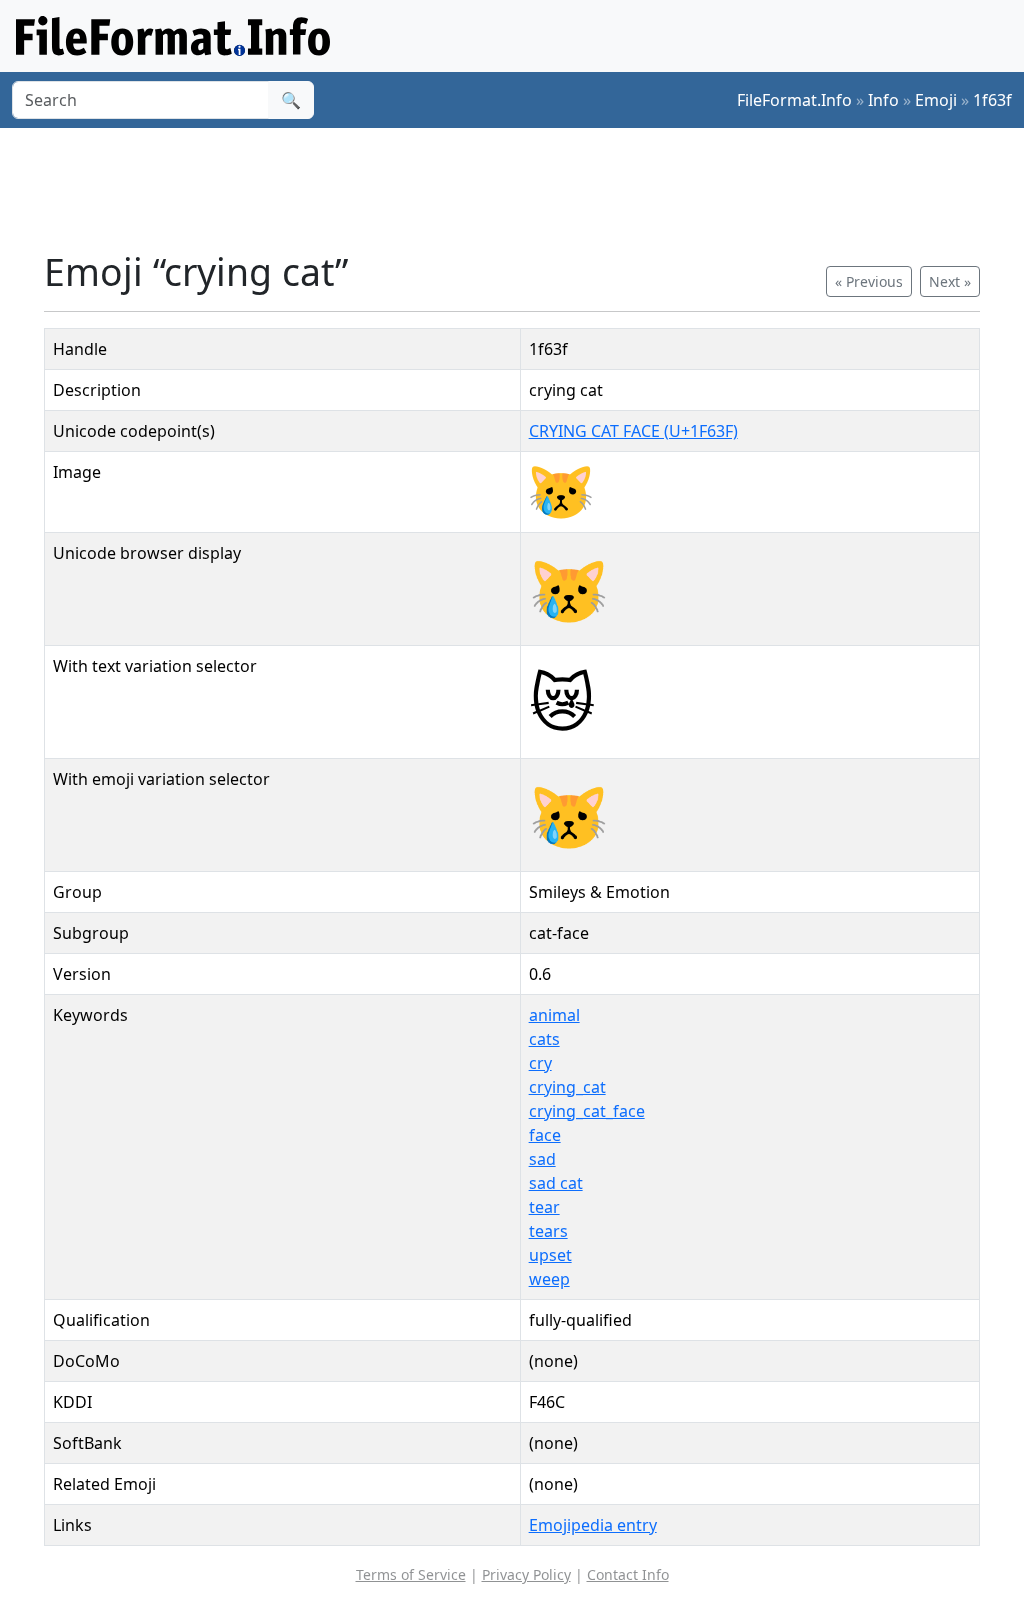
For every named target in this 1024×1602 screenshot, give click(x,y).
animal (554, 1015)
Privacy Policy (526, 1574)
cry (540, 1063)
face (545, 1135)
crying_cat (567, 1087)
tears (548, 1231)
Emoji (936, 100)
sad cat (556, 1183)
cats (544, 1039)
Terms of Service (411, 1574)
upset (550, 1255)
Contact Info (628, 1574)
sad (542, 1159)
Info (883, 100)
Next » (950, 281)
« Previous (869, 281)
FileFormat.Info (794, 100)
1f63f (992, 100)
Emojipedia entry (593, 1525)
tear (544, 1207)
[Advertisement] (524, 189)
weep (549, 1279)
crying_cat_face (587, 1111)
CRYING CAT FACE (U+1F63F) (633, 431)
